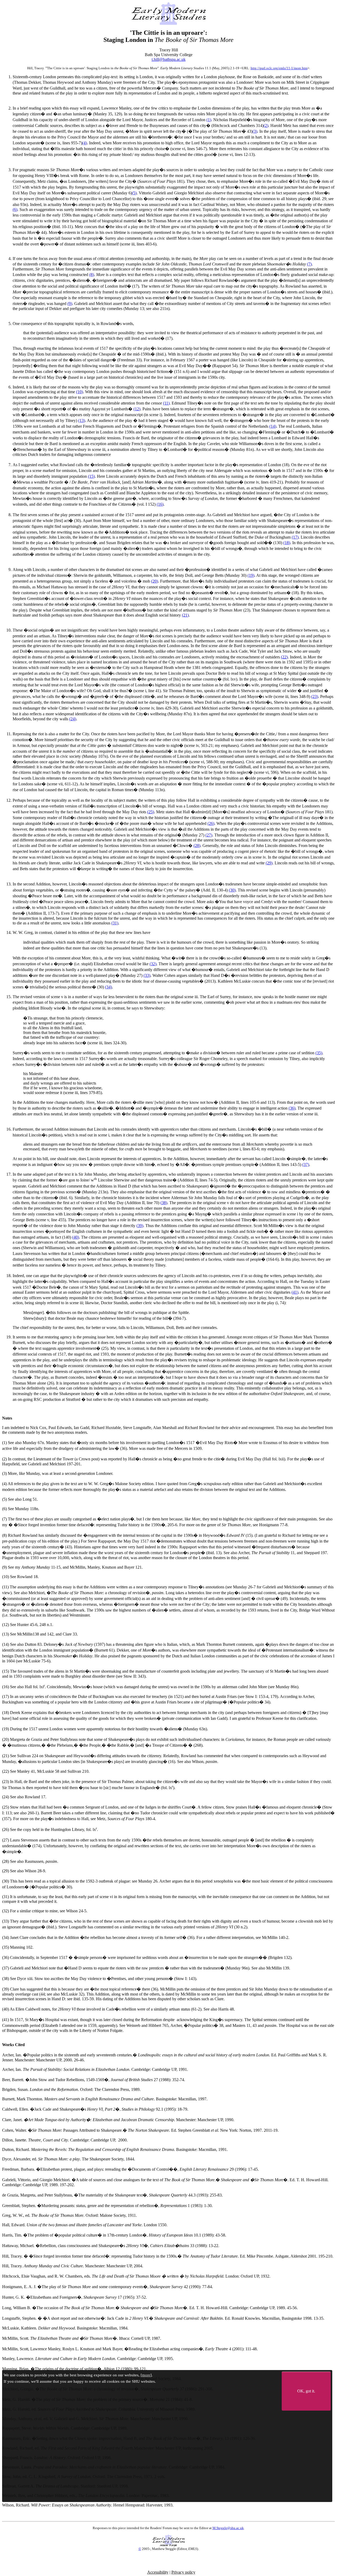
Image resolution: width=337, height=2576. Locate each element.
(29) (269, 863)
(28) (197, 846)
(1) (209, 120)
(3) (255, 131)
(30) (232, 890)
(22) (284, 657)
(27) (209, 835)
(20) (155, 581)
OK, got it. (306, 2391)
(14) (273, 426)
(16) (160, 504)
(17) (295, 537)
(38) (164, 1203)
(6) (15, 210)
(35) (319, 1053)
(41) (295, 1292)
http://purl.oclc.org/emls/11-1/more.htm (279, 68)
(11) (166, 403)
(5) (134, 193)
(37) (306, 1164)
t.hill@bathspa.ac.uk (169, 59)
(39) (140, 1226)
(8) (92, 275)
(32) (153, 964)
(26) (211, 823)
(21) (185, 615)
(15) (91, 476)
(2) (266, 125)
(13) (82, 420)
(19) (251, 575)
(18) (287, 543)
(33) (147, 975)
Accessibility (158, 2572)
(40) (76, 1237)
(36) (292, 1108)
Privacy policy (183, 2572)
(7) (309, 264)
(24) (73, 719)
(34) (108, 987)
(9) (70, 304)
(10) (80, 392)
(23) (315, 696)
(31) (115, 923)
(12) (137, 409)
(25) (151, 812)
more (146, 2375)
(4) (85, 143)
